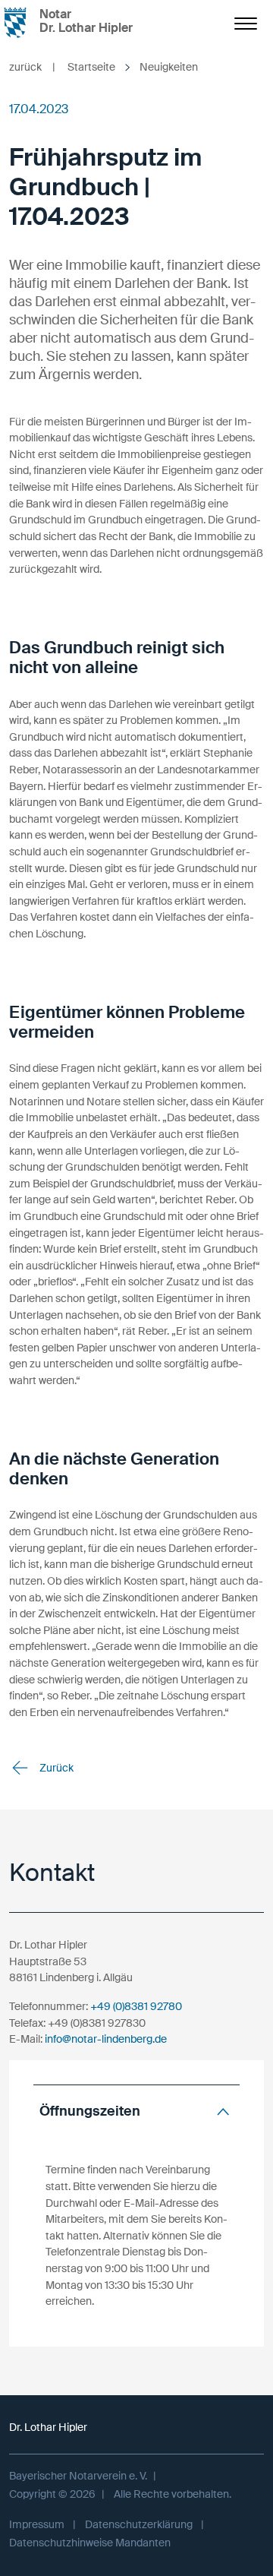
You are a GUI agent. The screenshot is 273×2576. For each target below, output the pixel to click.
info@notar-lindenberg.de (106, 2039)
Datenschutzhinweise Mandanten (90, 2543)
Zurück (55, 1768)
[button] (136, 2111)
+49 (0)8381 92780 (136, 2006)
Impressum (37, 2524)
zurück (32, 67)
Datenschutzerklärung (139, 2524)
